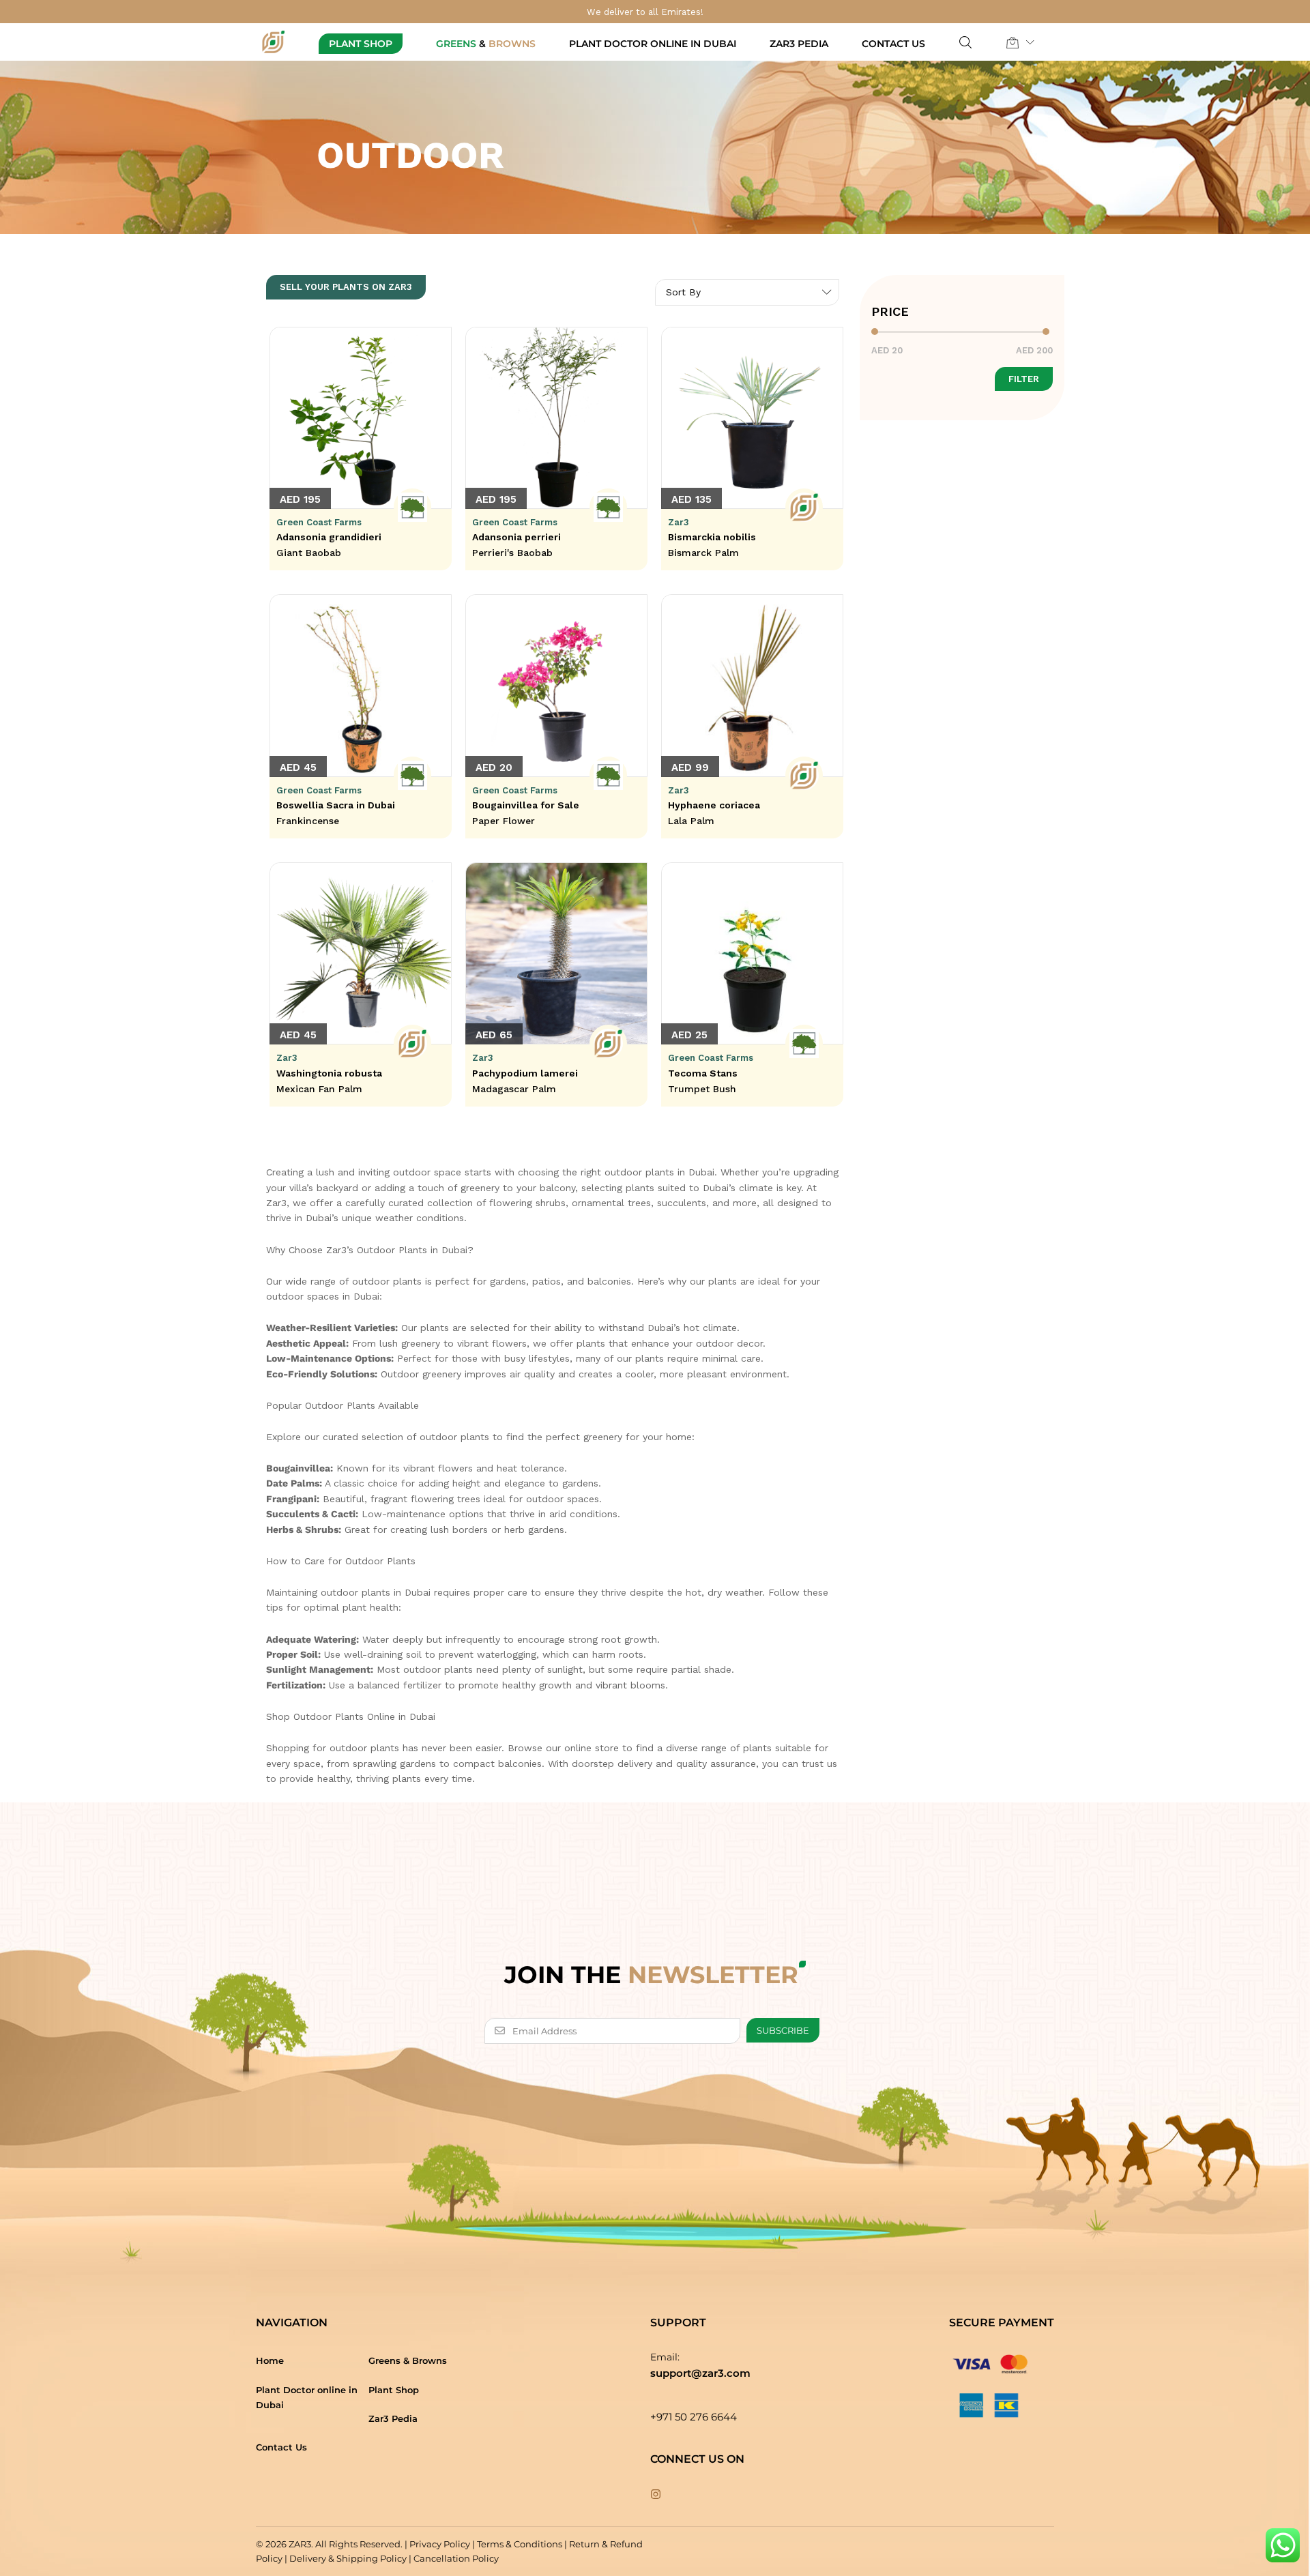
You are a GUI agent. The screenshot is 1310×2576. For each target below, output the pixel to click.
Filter (1024, 379)
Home (270, 2360)
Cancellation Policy (456, 2558)
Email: (665, 2357)
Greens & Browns (408, 2360)
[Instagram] (656, 2495)
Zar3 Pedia (799, 44)
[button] (1013, 42)
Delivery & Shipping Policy (348, 2558)
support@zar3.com (700, 2373)
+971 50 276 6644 (694, 2417)
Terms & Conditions (520, 2544)
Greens (486, 44)
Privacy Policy (440, 2544)
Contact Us (893, 44)
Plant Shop (361, 44)
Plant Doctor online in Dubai (653, 44)
